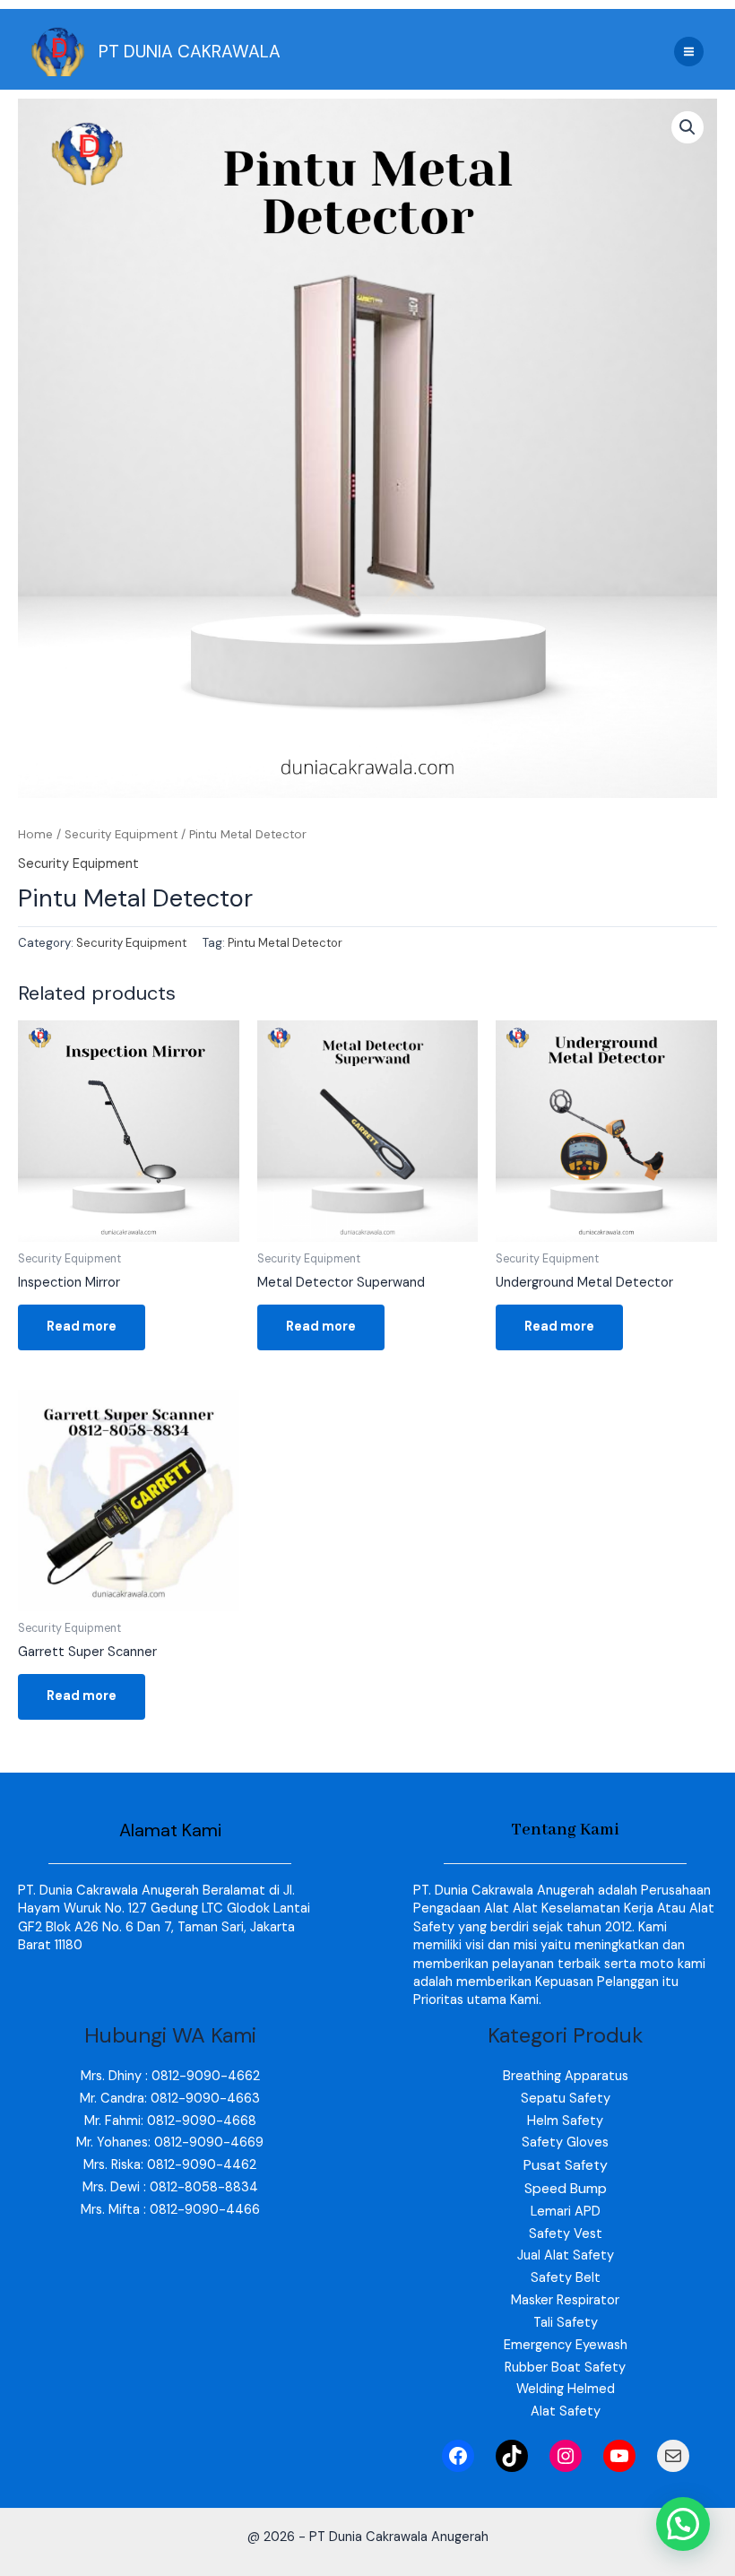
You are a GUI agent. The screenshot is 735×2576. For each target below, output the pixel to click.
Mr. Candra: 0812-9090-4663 (170, 2099)
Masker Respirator (565, 2300)
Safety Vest (566, 2234)
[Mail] (673, 2456)
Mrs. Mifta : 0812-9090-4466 (170, 2210)
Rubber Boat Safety (565, 2368)
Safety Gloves (565, 2142)
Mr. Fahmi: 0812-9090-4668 (170, 2121)
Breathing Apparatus (566, 2076)
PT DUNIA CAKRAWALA (190, 52)
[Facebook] (458, 2456)
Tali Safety (566, 2323)
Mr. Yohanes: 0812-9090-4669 (170, 2142)
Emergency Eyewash (566, 2345)
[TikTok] (512, 2456)
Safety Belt (566, 2278)
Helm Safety (565, 2121)
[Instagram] (566, 2456)
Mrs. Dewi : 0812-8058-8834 (170, 2187)
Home (35, 834)
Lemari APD (566, 2212)
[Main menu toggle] (689, 52)
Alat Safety (566, 2411)
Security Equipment (121, 834)
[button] (687, 127)
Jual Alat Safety (566, 2255)
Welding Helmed (566, 2389)
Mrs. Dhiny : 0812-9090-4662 (170, 2076)
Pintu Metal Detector (285, 943)
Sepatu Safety (566, 2099)
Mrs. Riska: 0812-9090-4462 (170, 2165)
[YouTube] (619, 2456)
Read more (82, 1327)
